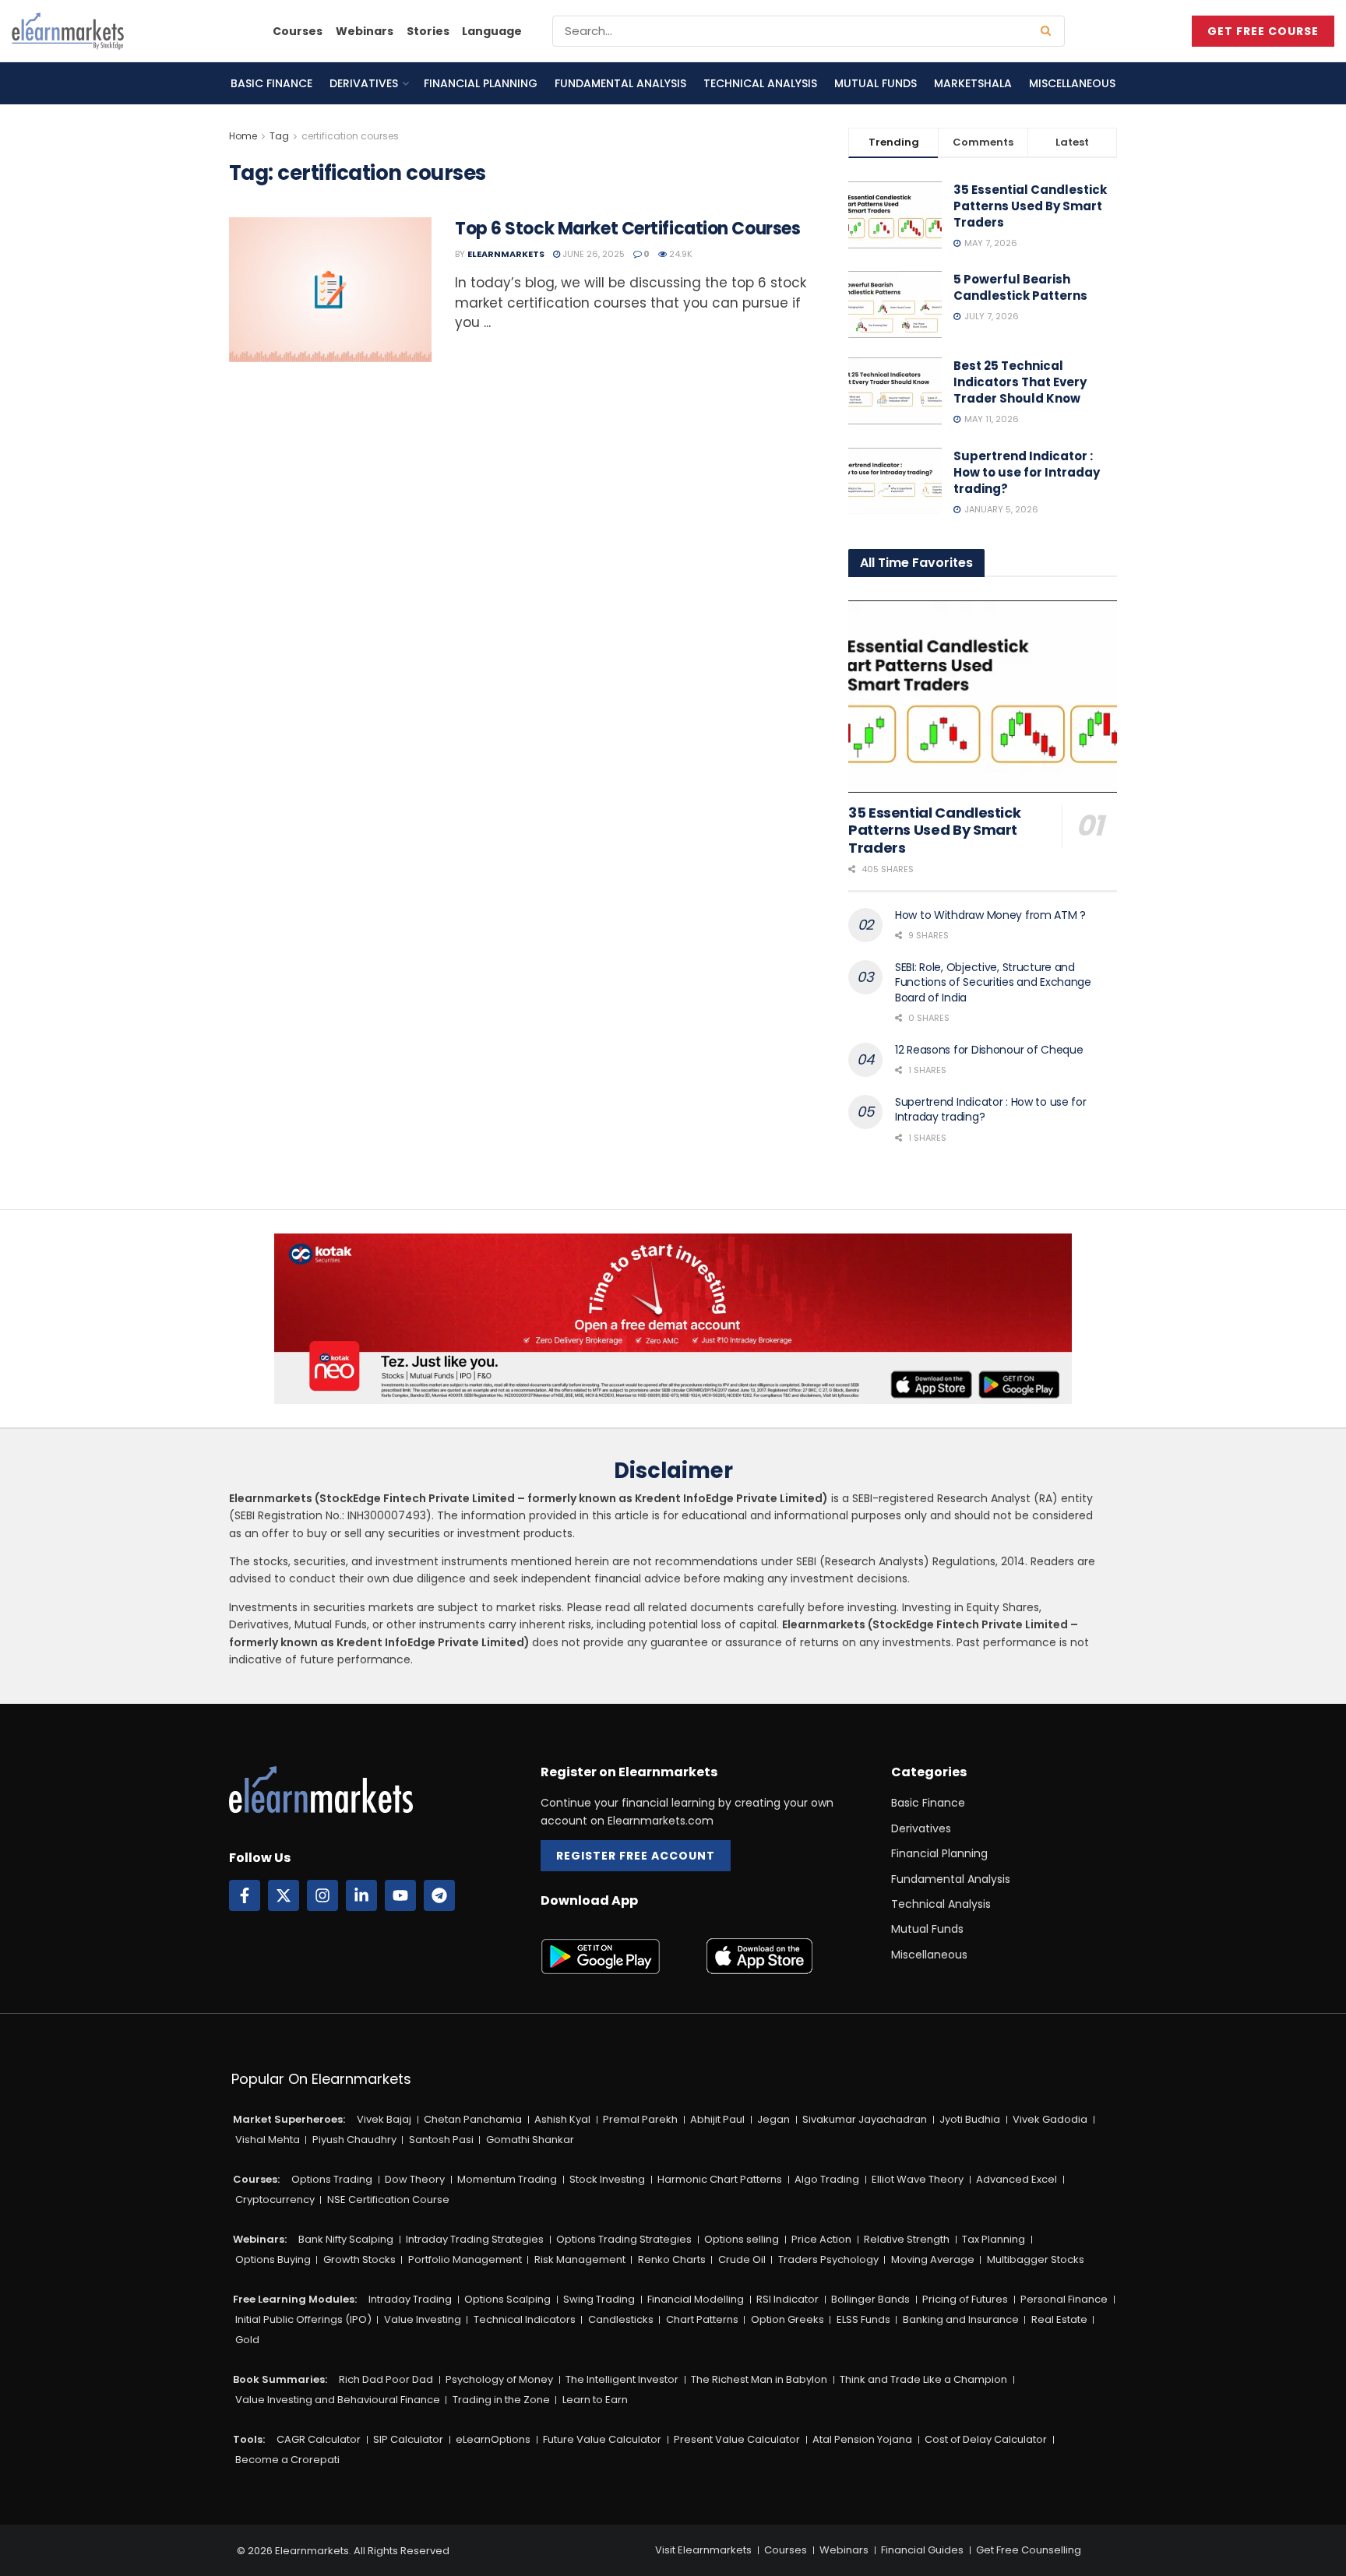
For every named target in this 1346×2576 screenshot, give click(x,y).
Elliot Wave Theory (918, 2179)
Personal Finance (1064, 2299)
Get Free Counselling (1029, 2550)
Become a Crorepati (287, 2460)
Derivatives (364, 83)
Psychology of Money (499, 2379)
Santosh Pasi (441, 2140)
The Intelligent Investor (622, 2379)
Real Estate (1059, 2319)
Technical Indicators (525, 2319)
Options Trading (332, 2179)
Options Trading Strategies (624, 2239)
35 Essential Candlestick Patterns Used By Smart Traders (1030, 206)
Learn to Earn (595, 2400)
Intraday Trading (410, 2299)
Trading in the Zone (501, 2400)
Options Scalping (507, 2299)
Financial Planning (481, 83)
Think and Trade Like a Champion (923, 2379)
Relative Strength (907, 2239)
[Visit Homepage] (68, 31)
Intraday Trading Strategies (475, 2239)
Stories (428, 31)
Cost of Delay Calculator (986, 2439)
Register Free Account (636, 1856)
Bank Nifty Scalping (346, 2239)
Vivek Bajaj (384, 2119)
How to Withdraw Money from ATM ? (990, 915)
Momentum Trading (507, 2179)
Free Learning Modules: (295, 2299)
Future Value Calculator (602, 2439)
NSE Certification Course (388, 2199)
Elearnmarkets (506, 254)
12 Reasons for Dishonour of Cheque (989, 1050)
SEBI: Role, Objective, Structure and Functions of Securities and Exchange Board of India (993, 982)
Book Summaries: (280, 2379)
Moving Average (933, 2259)
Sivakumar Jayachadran (865, 2119)
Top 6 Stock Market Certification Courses (627, 229)
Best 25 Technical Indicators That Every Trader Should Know (1020, 382)
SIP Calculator (408, 2439)
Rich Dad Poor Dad (386, 2379)
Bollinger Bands (870, 2299)
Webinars (365, 31)
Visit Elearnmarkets (703, 2550)
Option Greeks (788, 2319)
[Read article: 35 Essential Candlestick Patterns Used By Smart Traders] (983, 697)
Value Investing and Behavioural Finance (338, 2400)
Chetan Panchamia (473, 2119)
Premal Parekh (640, 2119)
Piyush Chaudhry (354, 2140)
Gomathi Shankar (530, 2140)
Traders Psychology (828, 2259)
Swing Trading (599, 2299)
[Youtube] (400, 1895)
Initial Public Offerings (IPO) (303, 2319)
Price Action (821, 2239)
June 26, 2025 (592, 254)
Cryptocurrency (275, 2199)
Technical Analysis (760, 83)
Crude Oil (742, 2259)
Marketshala (973, 83)
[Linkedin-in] (361, 1895)
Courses (298, 31)
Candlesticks (621, 2319)
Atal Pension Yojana (862, 2439)
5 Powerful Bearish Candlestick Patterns (1020, 287)
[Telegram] (439, 1895)
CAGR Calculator (319, 2439)
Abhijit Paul (717, 2119)
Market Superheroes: (289, 2119)
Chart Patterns (702, 2319)
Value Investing (423, 2319)
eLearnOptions (493, 2439)
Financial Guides (922, 2550)
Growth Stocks (359, 2259)
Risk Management (580, 2259)
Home (243, 136)
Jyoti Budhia (970, 2119)
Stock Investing (607, 2179)
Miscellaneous (1072, 83)
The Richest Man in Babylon (759, 2379)
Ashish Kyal (562, 2119)
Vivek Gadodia (1050, 2119)
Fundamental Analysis (620, 83)
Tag (279, 136)
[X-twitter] (284, 1895)
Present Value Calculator (737, 2439)
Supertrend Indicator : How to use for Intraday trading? (1027, 472)
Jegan (773, 2119)
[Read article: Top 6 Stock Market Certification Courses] (330, 290)
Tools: (249, 2439)
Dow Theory (415, 2179)
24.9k (680, 254)
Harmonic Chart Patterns (720, 2179)
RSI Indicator (788, 2299)
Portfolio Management (465, 2259)
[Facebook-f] (245, 1895)
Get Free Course (1263, 31)
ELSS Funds (863, 2319)
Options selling (742, 2239)
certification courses (350, 136)
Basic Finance (271, 83)
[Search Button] (1049, 31)
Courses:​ (256, 2179)
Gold (247, 2340)
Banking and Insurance (961, 2319)
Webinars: (260, 2239)
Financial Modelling (696, 2299)
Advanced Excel (1017, 2179)
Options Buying (273, 2259)
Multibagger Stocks (1036, 2259)
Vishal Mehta (268, 2140)
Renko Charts (672, 2259)
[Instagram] (322, 1895)
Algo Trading (827, 2179)
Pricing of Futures (965, 2299)
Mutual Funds (876, 83)
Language (492, 31)
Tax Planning (994, 2239)
